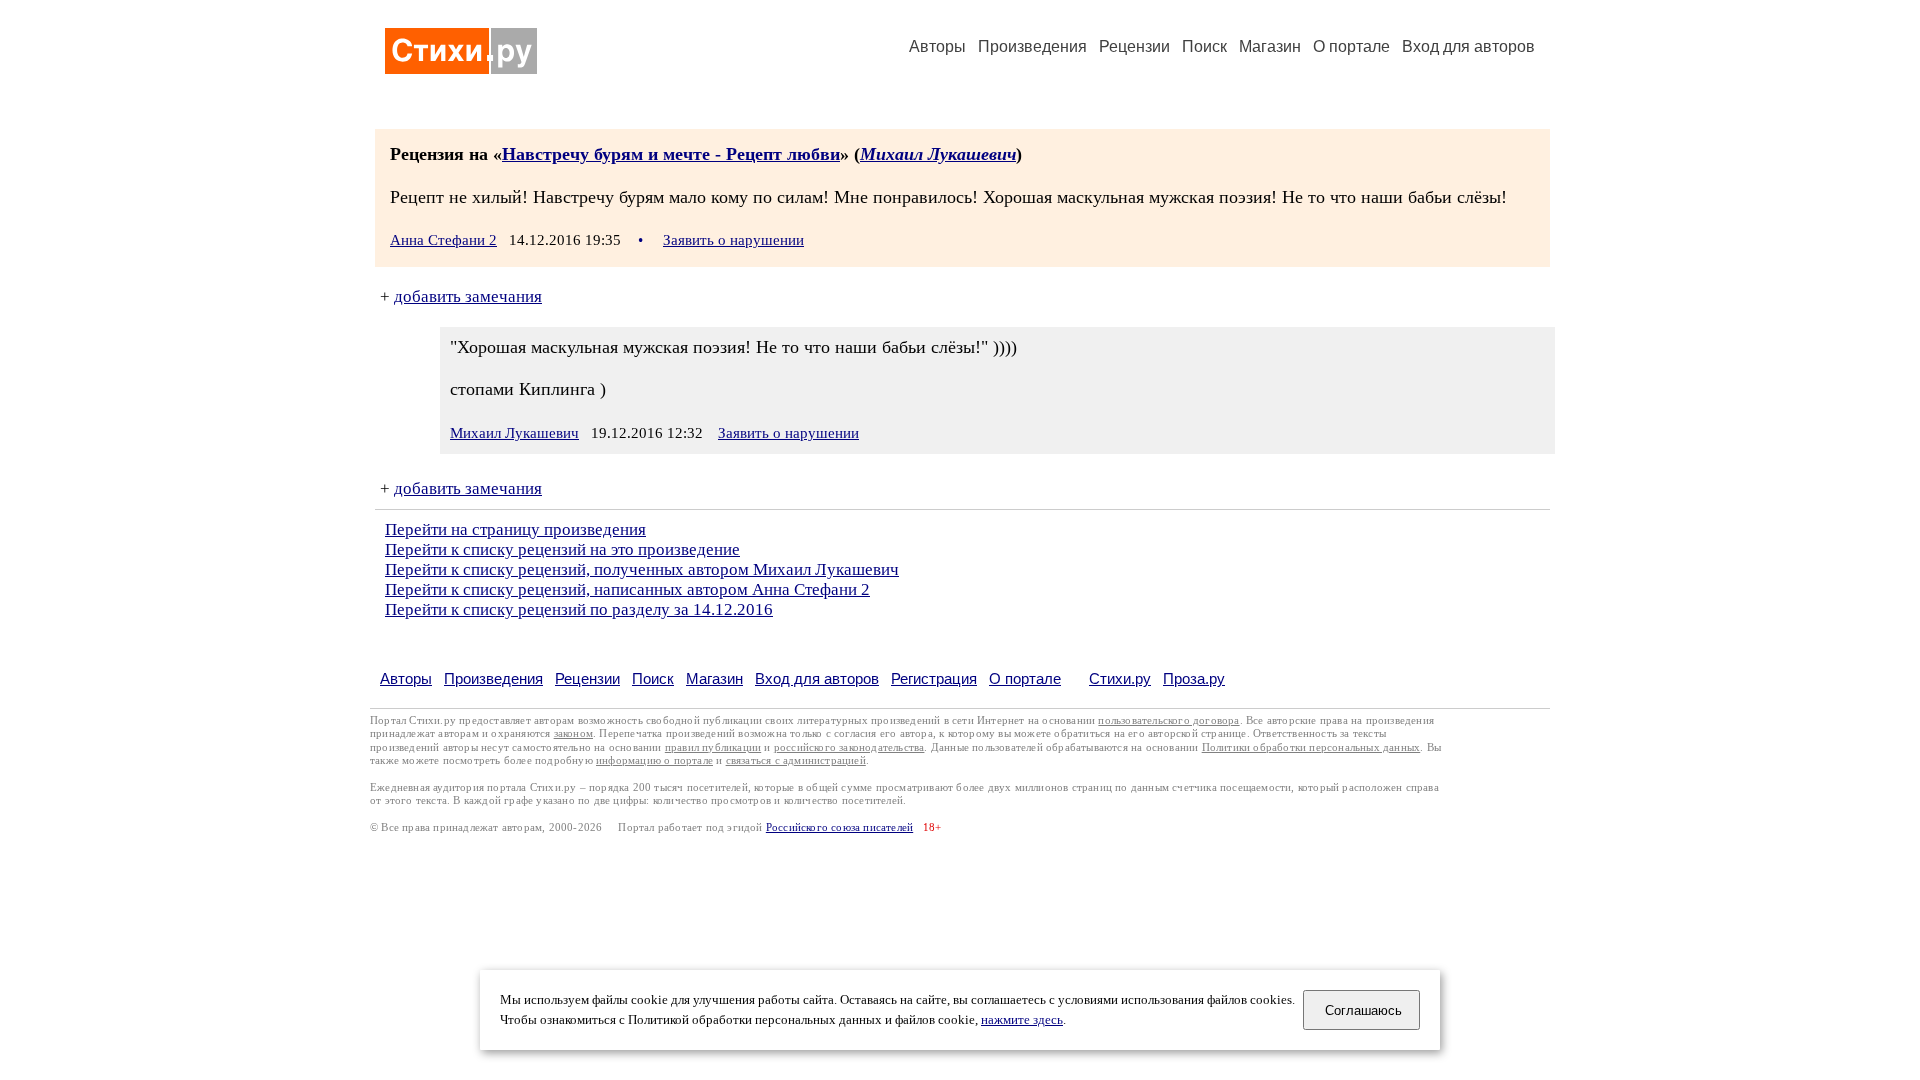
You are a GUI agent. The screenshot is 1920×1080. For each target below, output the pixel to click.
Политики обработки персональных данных (1311, 747)
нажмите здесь (1022, 1020)
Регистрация (934, 678)
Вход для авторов (1468, 46)
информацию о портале (654, 760)
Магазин (1270, 46)
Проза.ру (1194, 678)
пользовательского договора (1168, 720)
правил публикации (713, 747)
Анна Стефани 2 (443, 240)
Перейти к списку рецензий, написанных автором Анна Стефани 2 (627, 589)
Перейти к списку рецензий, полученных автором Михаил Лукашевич (642, 569)
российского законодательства (849, 747)
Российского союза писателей (839, 827)
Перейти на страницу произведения (515, 529)
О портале (1025, 678)
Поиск (1204, 46)
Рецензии (1134, 46)
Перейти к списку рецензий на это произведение (562, 549)
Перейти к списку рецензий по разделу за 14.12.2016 (579, 609)
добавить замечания (468, 296)
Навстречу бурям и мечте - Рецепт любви (671, 154)
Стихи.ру (1120, 678)
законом (573, 733)
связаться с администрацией (796, 760)
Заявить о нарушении (733, 240)
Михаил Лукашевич (938, 154)
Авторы (937, 46)
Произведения (1032, 46)
